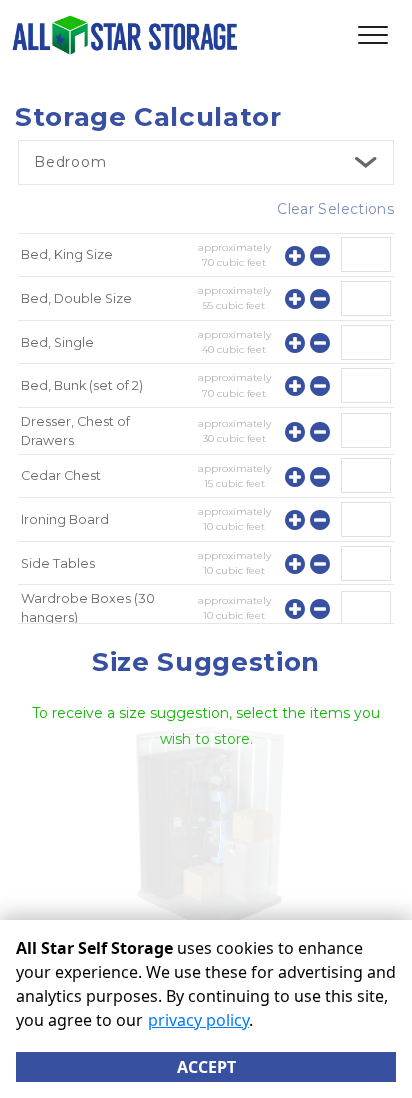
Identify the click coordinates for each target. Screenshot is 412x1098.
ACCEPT (206, 1067)
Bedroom (70, 162)
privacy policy (198, 1020)
